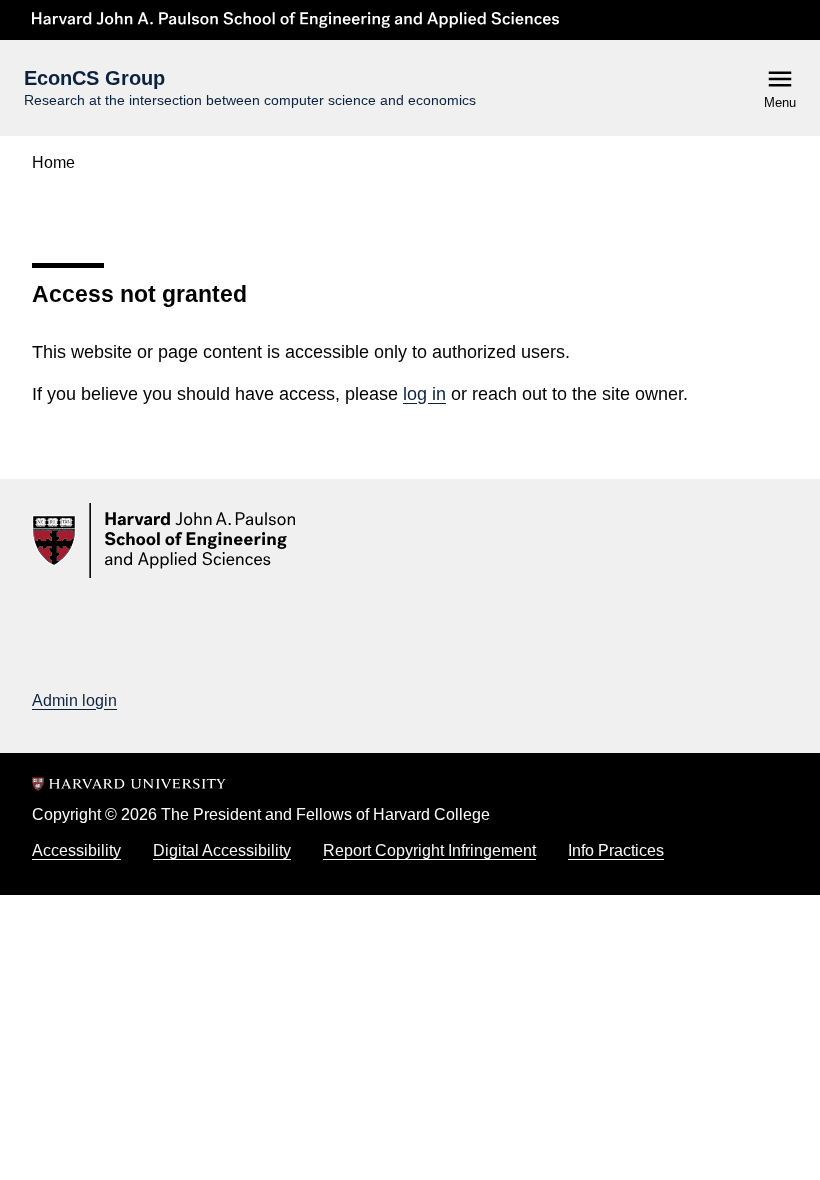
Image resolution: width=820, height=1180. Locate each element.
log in (424, 394)
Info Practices (616, 850)
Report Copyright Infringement (429, 850)
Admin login (74, 700)
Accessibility (76, 850)
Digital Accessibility (222, 850)
